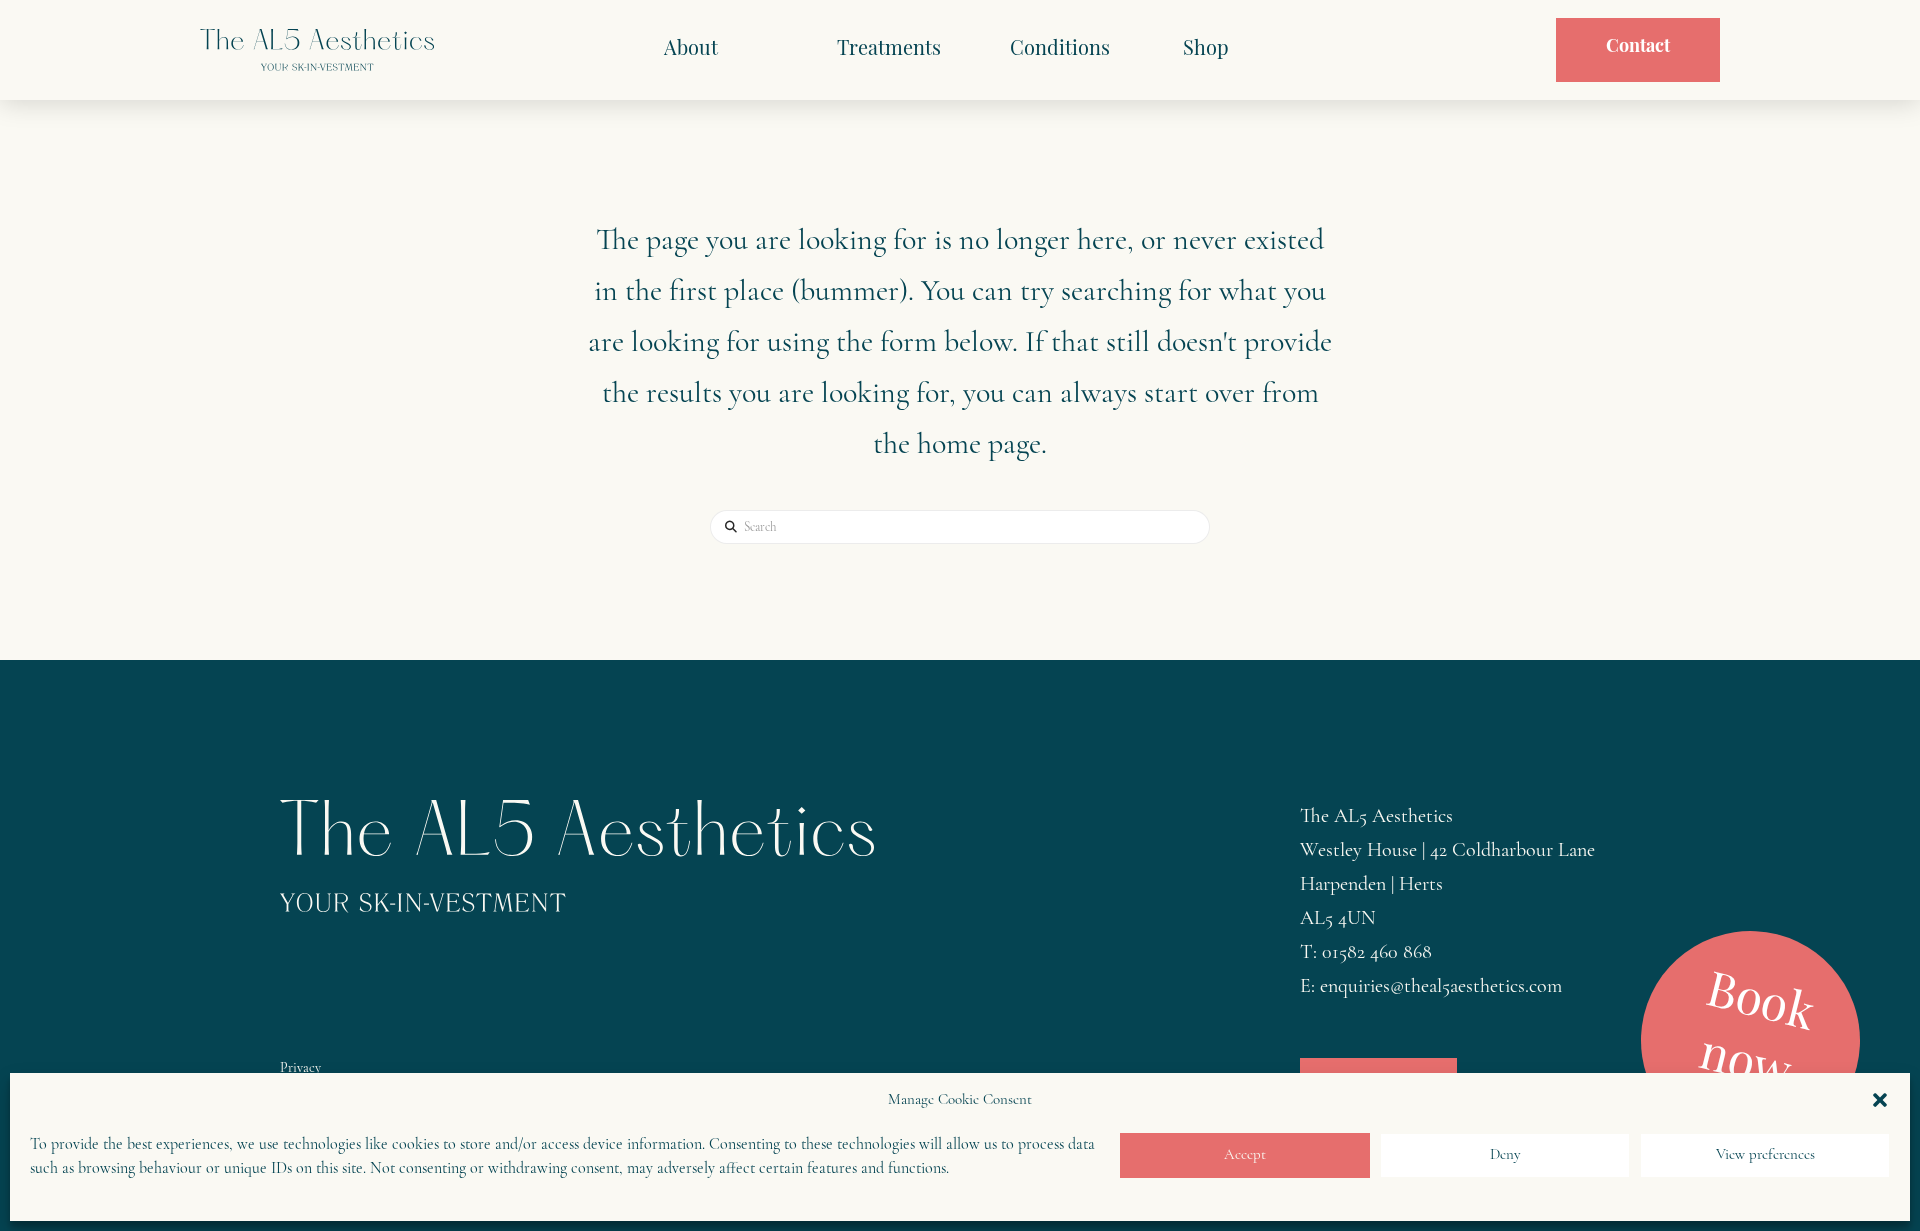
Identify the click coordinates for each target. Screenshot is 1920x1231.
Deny (1505, 1155)
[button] (1880, 1100)
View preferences (1765, 1155)
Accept (1245, 1155)
